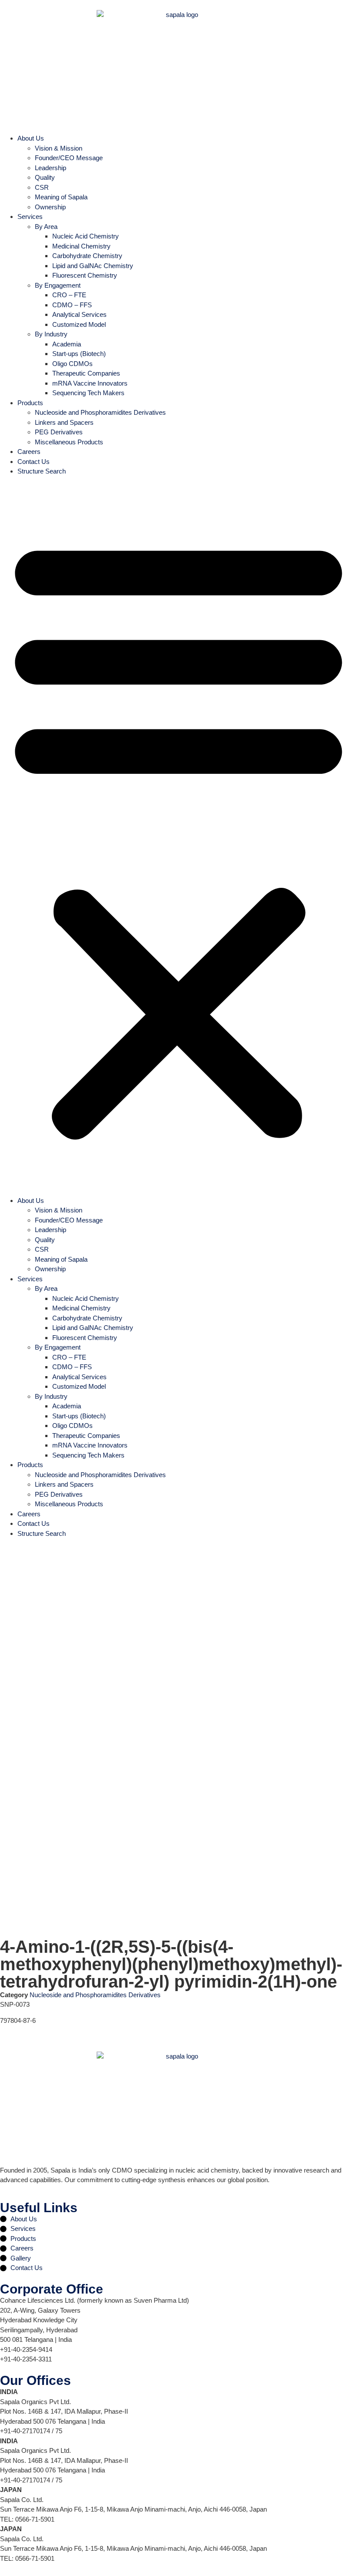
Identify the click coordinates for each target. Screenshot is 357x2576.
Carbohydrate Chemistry (87, 256)
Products (30, 403)
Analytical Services (79, 314)
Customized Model (79, 324)
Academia (67, 344)
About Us (31, 138)
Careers (29, 452)
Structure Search (42, 471)
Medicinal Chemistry (81, 246)
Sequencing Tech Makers (88, 393)
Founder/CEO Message (69, 158)
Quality (45, 177)
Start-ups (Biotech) (79, 354)
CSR (42, 187)
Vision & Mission (59, 148)
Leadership (51, 168)
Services (30, 217)
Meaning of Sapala (61, 197)
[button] (178, 836)
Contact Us (34, 462)
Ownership (50, 207)
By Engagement (58, 285)
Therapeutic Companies (86, 373)
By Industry (51, 334)
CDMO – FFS (72, 305)
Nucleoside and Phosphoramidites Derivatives (100, 412)
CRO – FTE (69, 295)
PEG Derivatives (59, 432)
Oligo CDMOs (72, 364)
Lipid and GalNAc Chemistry (93, 266)
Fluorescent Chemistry (85, 275)
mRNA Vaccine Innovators (90, 383)
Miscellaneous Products (69, 442)
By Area (46, 227)
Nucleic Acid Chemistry (86, 236)
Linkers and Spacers (64, 422)
